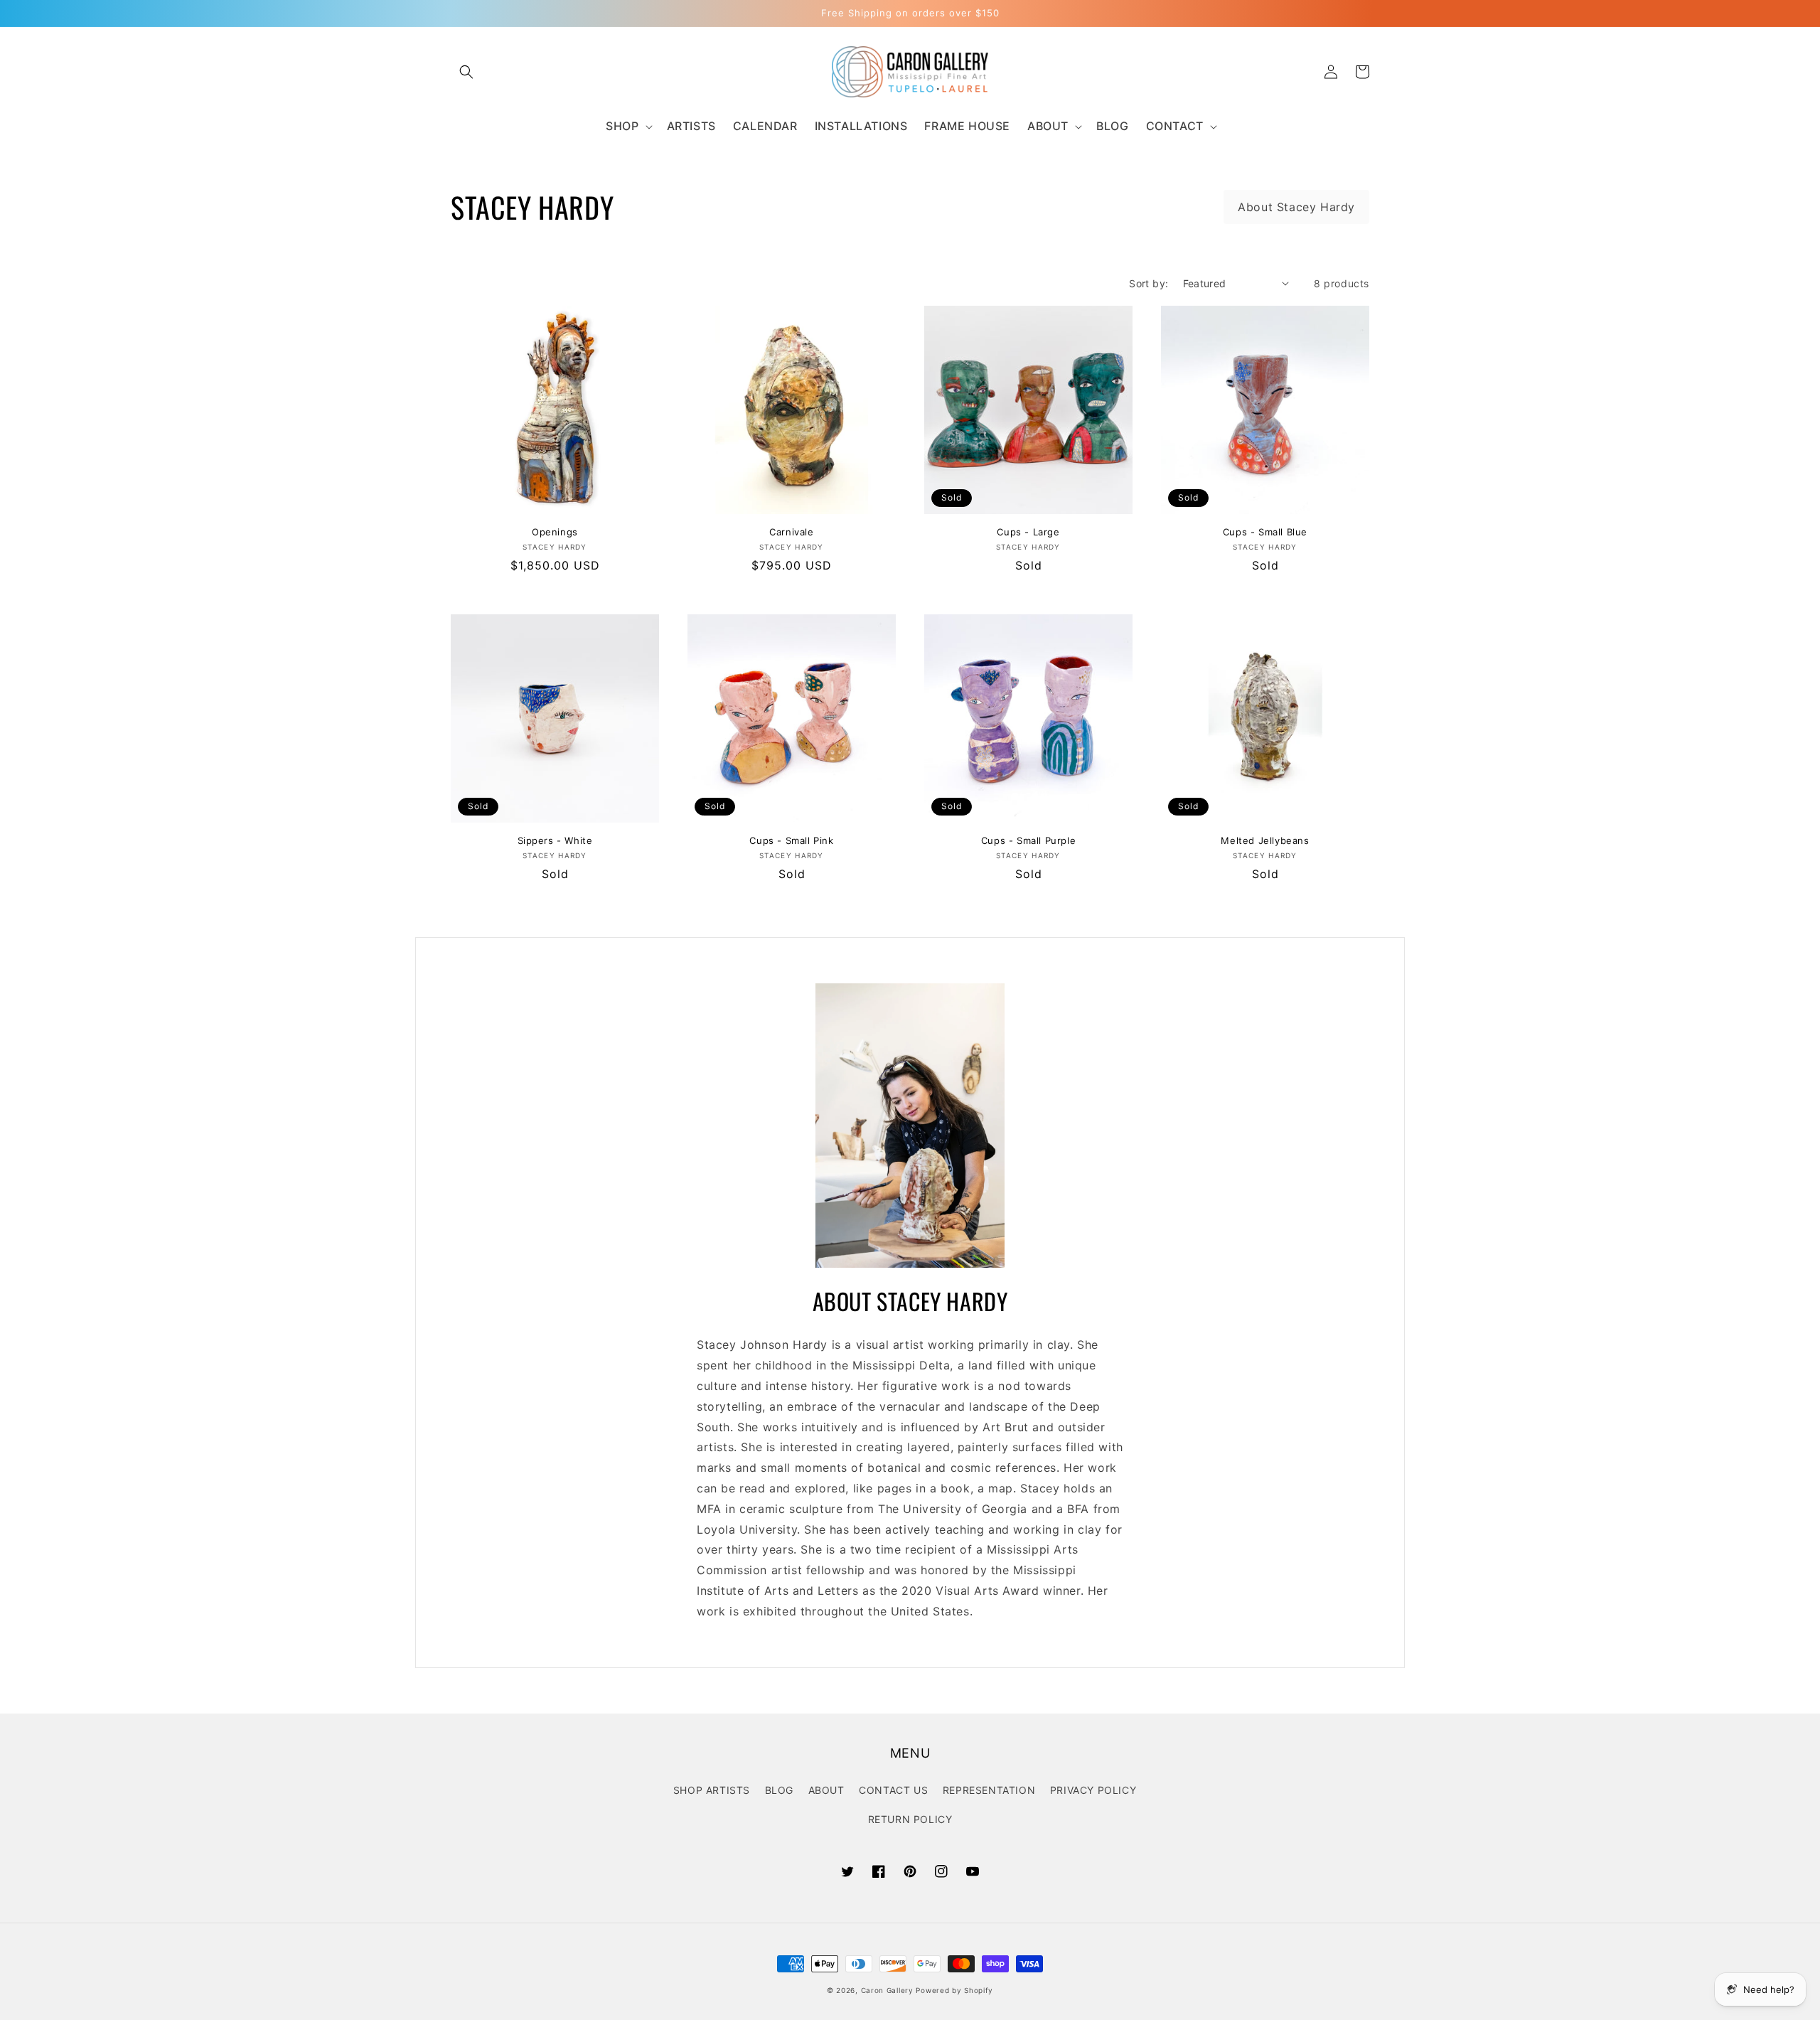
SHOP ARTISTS (712, 1790)
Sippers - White (555, 840)
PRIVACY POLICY (1093, 1790)
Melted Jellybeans (1265, 840)
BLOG (779, 1790)
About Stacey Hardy (1296, 207)
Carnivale (791, 532)
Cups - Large (1028, 532)
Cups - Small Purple (1028, 840)
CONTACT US (893, 1790)
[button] (466, 72)
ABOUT (826, 1790)
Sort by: (1149, 283)
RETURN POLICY (910, 1819)
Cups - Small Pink (791, 840)
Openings (555, 532)
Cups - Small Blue (1265, 532)
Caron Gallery (887, 1990)
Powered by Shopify (954, 1990)
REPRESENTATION (989, 1790)
